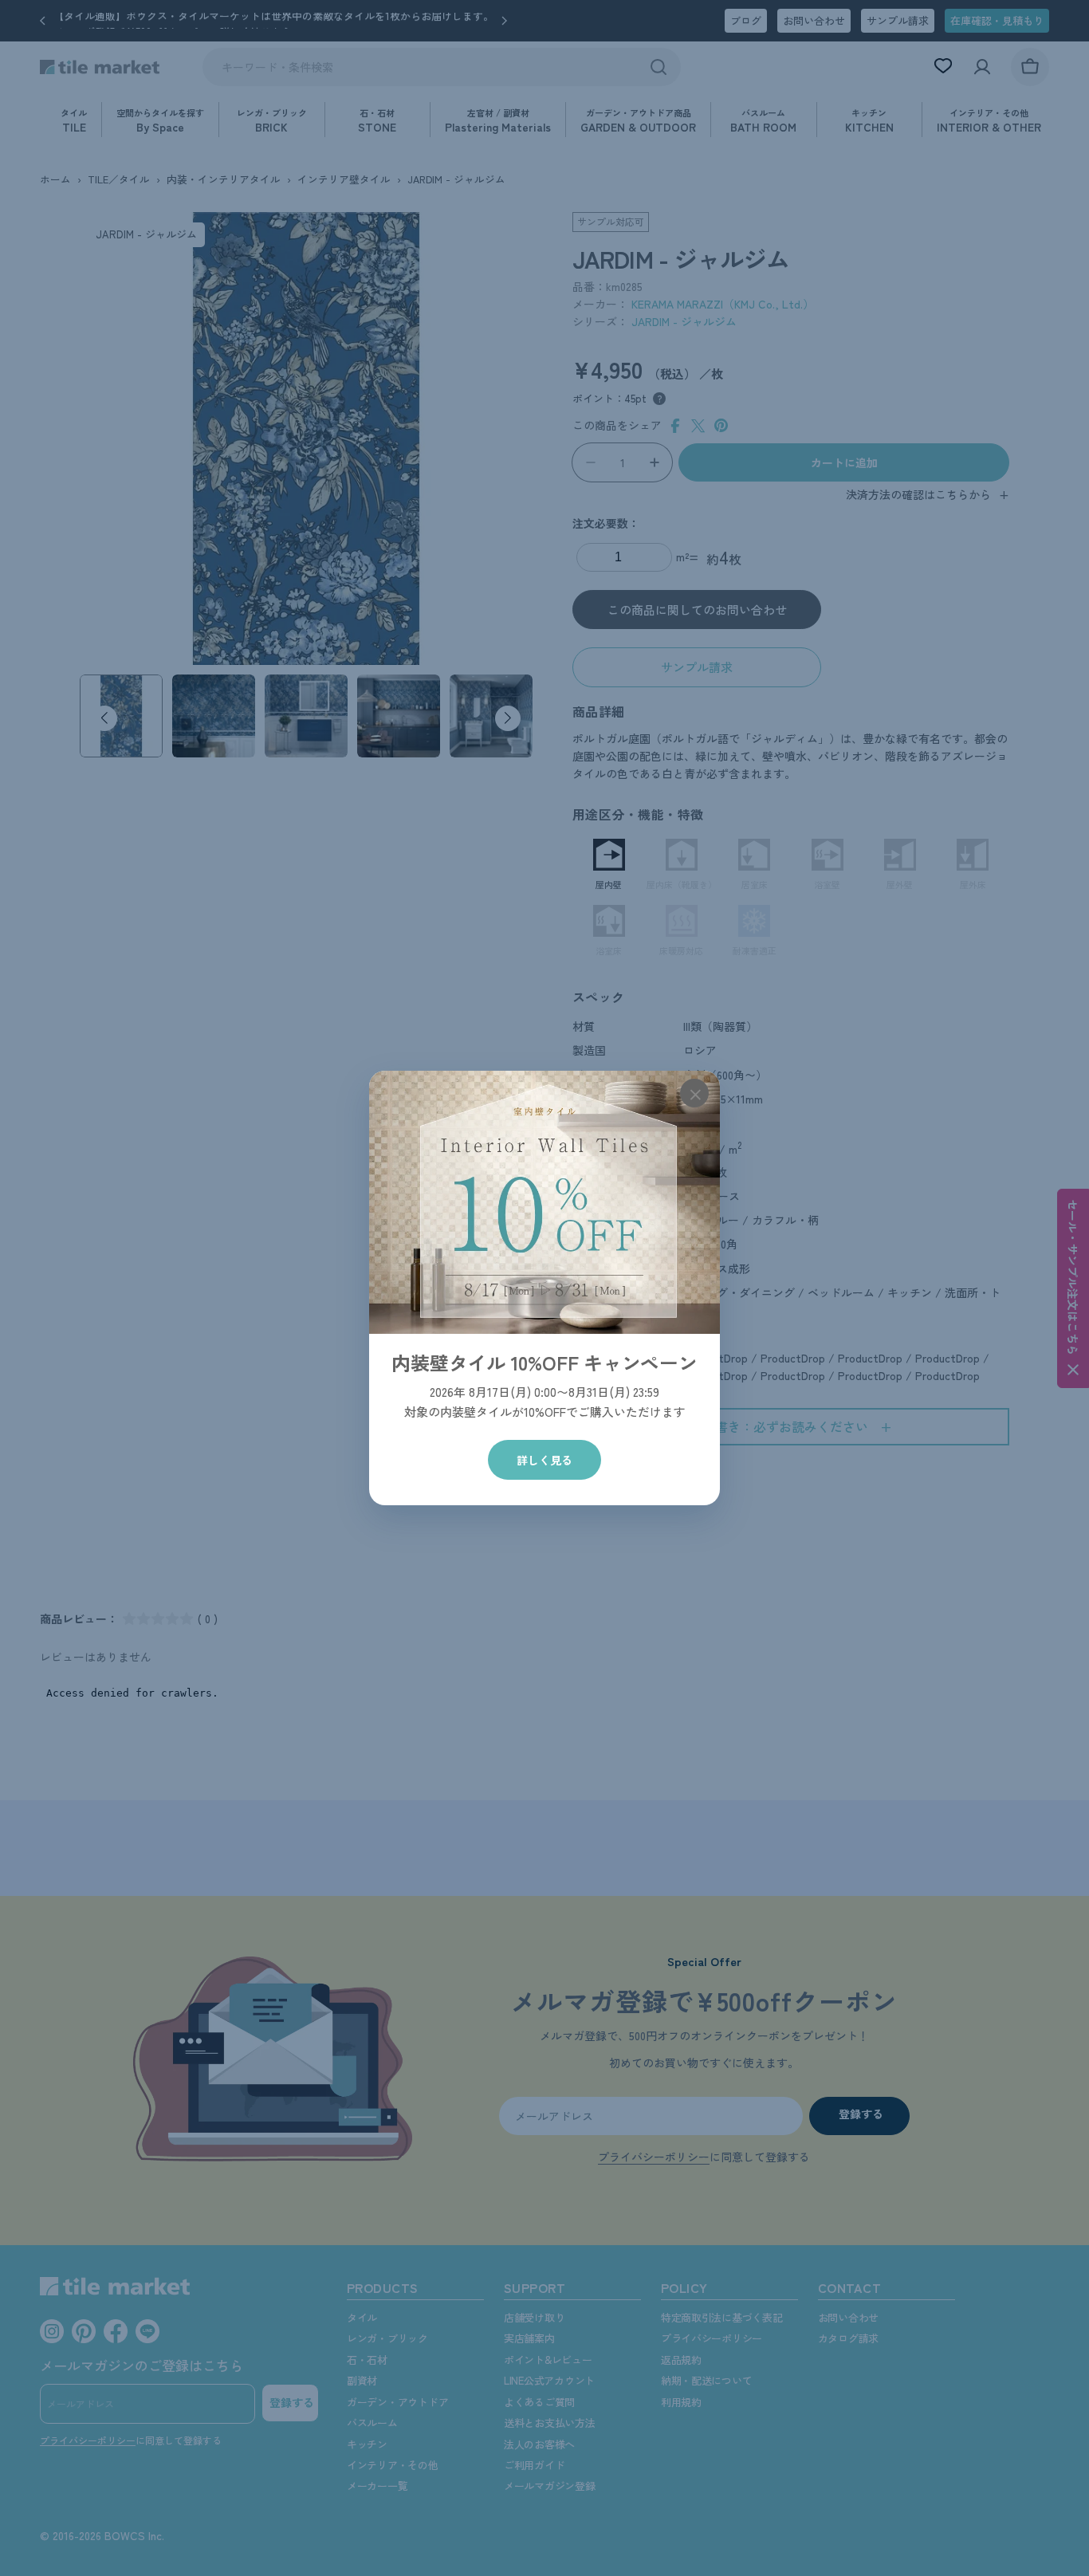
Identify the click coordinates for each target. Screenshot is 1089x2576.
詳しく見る (544, 1460)
